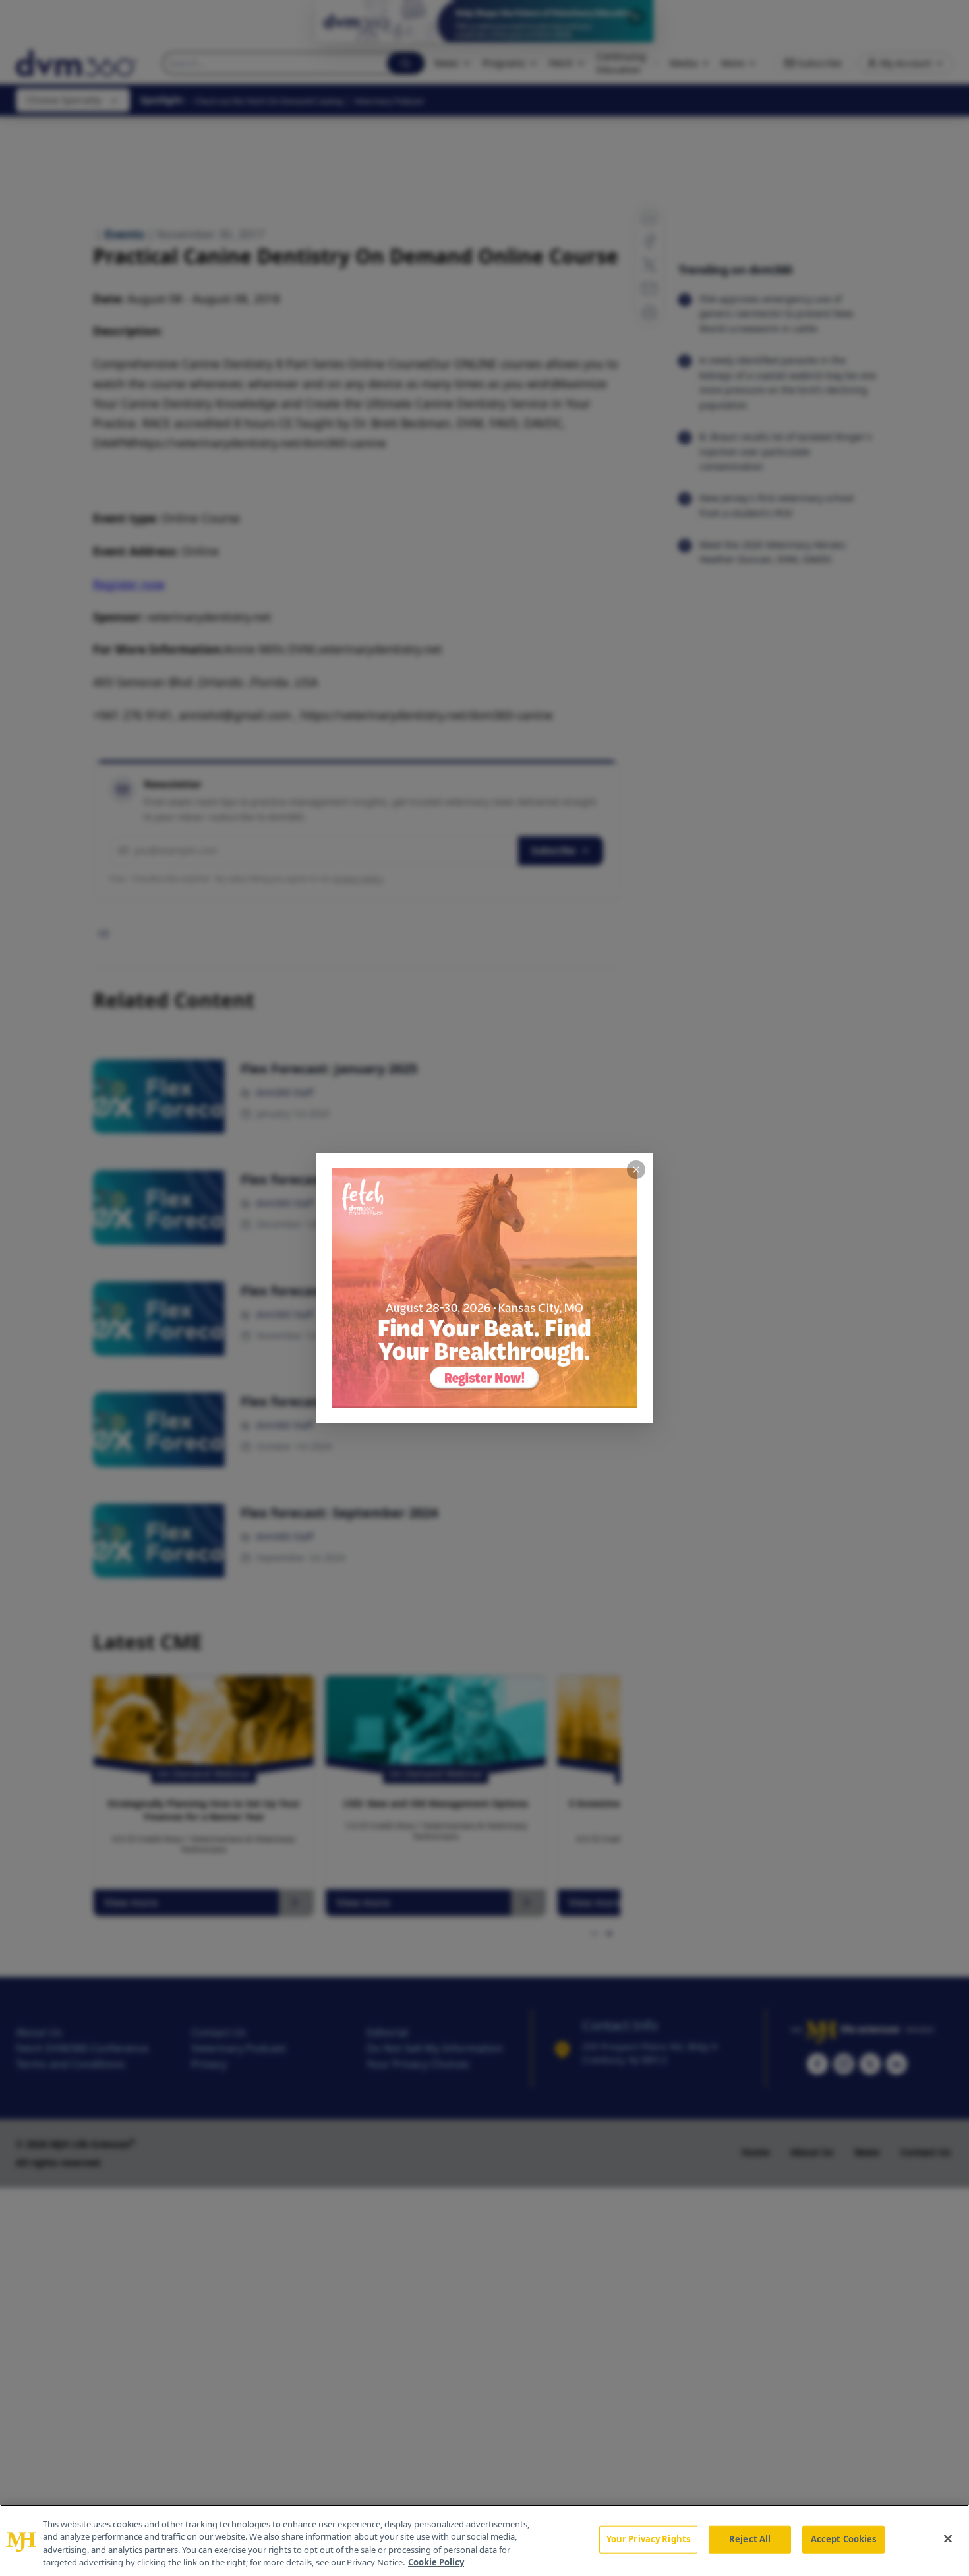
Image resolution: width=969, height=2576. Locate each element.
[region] (484, 2540)
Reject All (750, 2539)
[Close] (948, 2538)
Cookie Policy (436, 2562)
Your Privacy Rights (648, 2539)
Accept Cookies (844, 2539)
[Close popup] (636, 1170)
